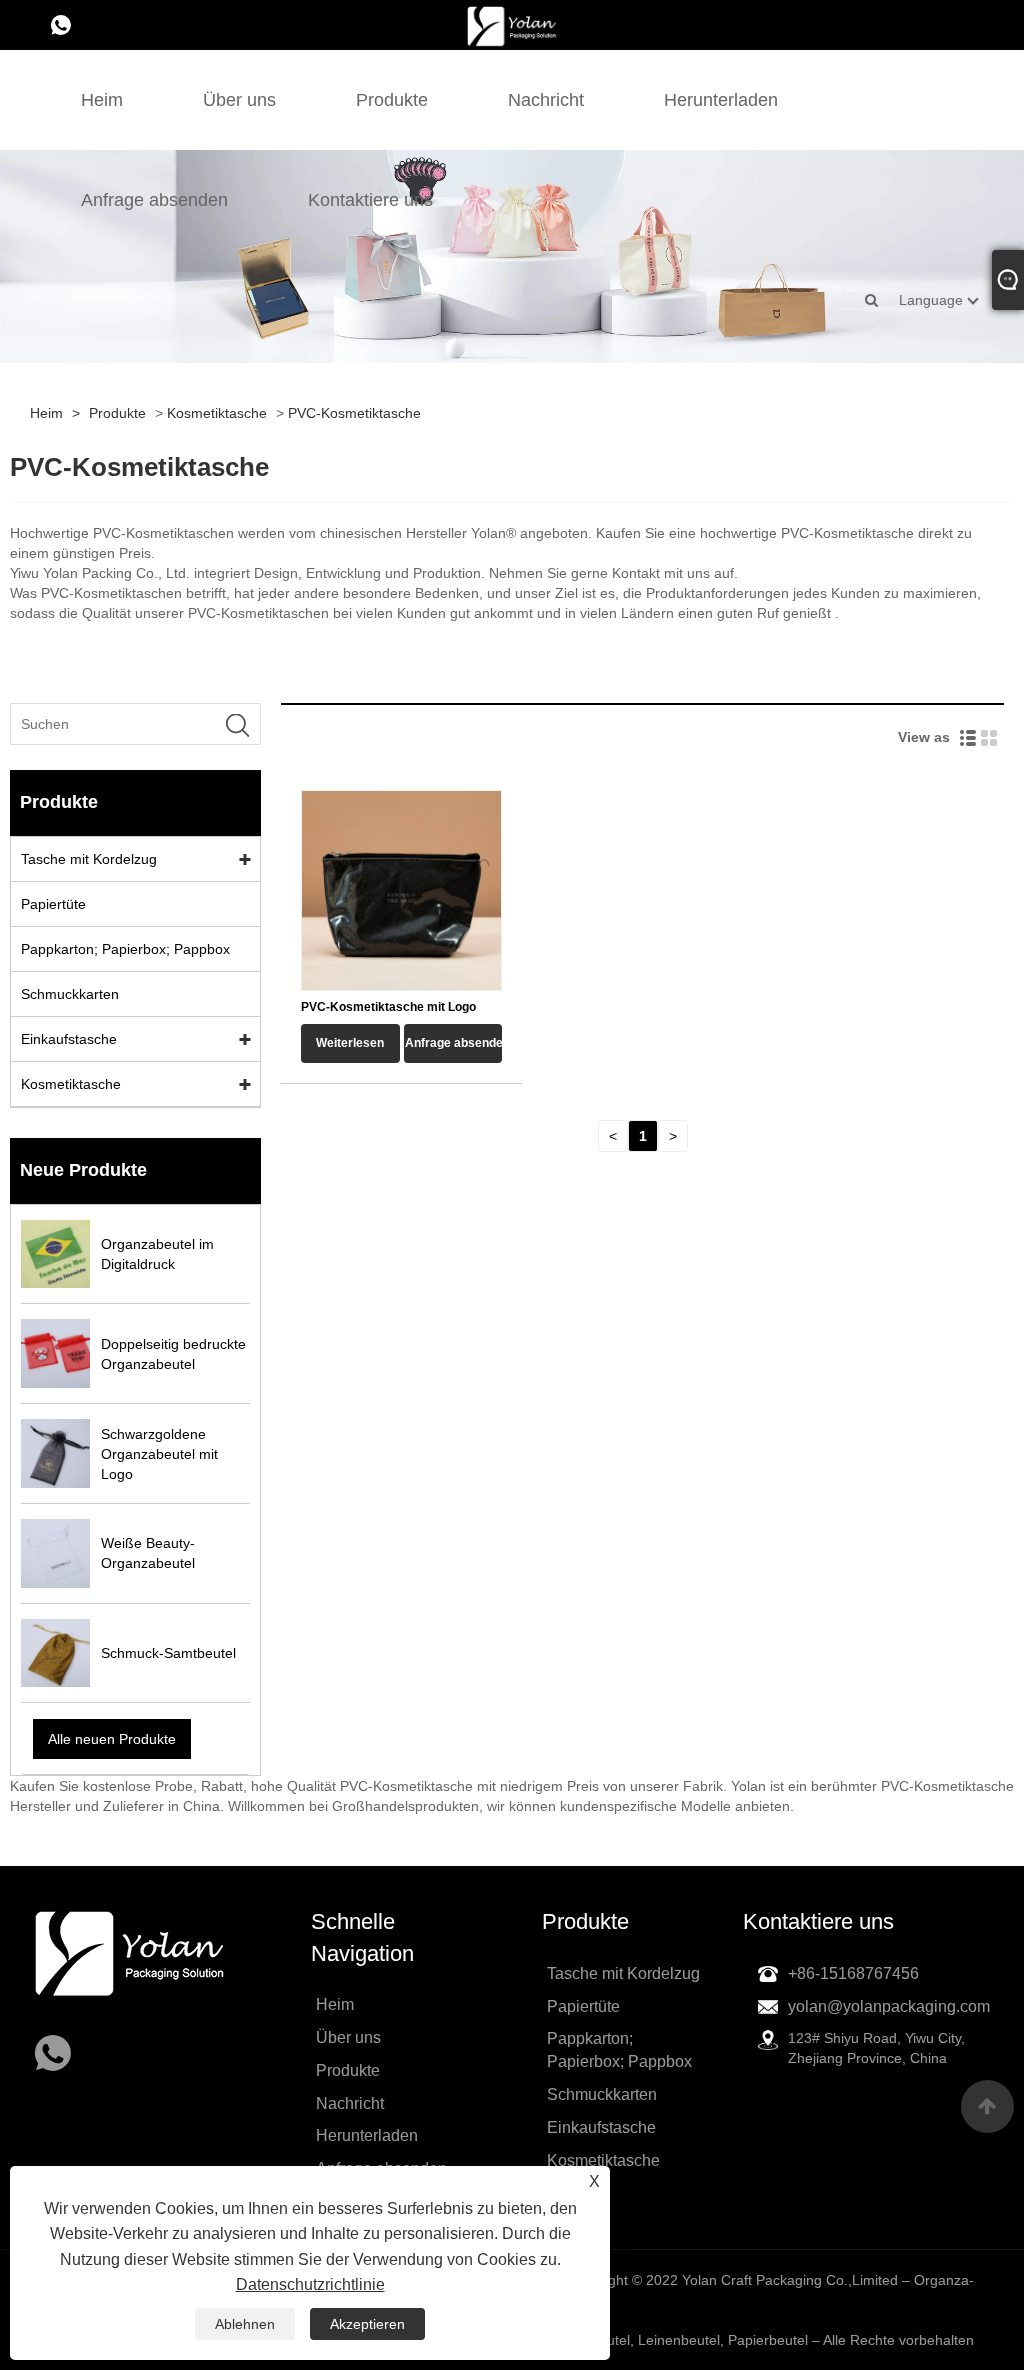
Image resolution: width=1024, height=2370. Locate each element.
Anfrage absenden (154, 200)
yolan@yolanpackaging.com (889, 2006)
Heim (102, 100)
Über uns (239, 100)
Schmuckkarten (70, 994)
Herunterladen (721, 100)
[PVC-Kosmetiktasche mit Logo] (401, 889)
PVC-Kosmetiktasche (354, 413)
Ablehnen (245, 2324)
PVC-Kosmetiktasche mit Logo (388, 1007)
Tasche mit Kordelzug (89, 859)
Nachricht (546, 100)
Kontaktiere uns (370, 200)
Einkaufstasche (69, 1039)
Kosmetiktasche (217, 413)
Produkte (392, 100)
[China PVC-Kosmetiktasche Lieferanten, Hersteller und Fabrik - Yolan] (512, 25)
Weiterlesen (350, 1043)
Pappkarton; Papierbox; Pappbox (125, 949)
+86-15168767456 (853, 1973)
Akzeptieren (367, 2324)
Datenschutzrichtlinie (310, 2284)
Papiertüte (53, 904)
